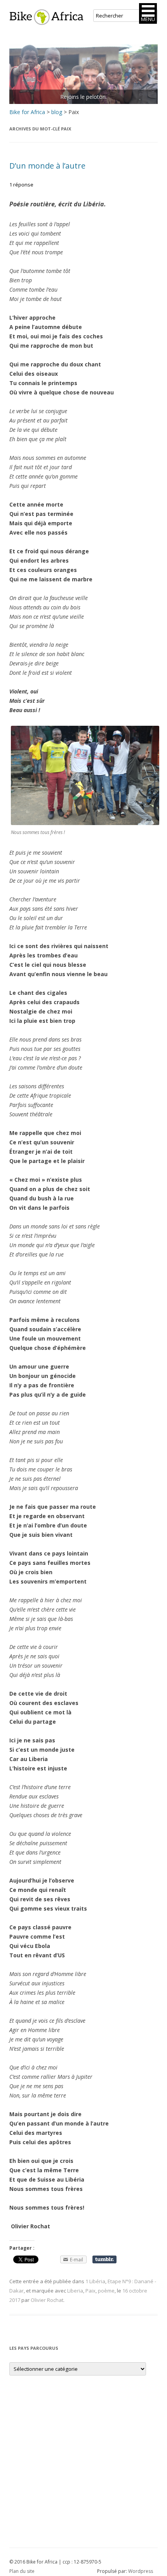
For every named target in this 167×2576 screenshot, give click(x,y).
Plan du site (22, 2571)
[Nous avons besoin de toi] (83, 74)
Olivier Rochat (47, 2300)
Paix (90, 2291)
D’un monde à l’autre (47, 166)
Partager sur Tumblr (104, 2259)
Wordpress (141, 2571)
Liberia (75, 2291)
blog (57, 112)
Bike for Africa (27, 112)
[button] (148, 13)
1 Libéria (95, 2281)
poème (106, 2291)
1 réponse (21, 185)
